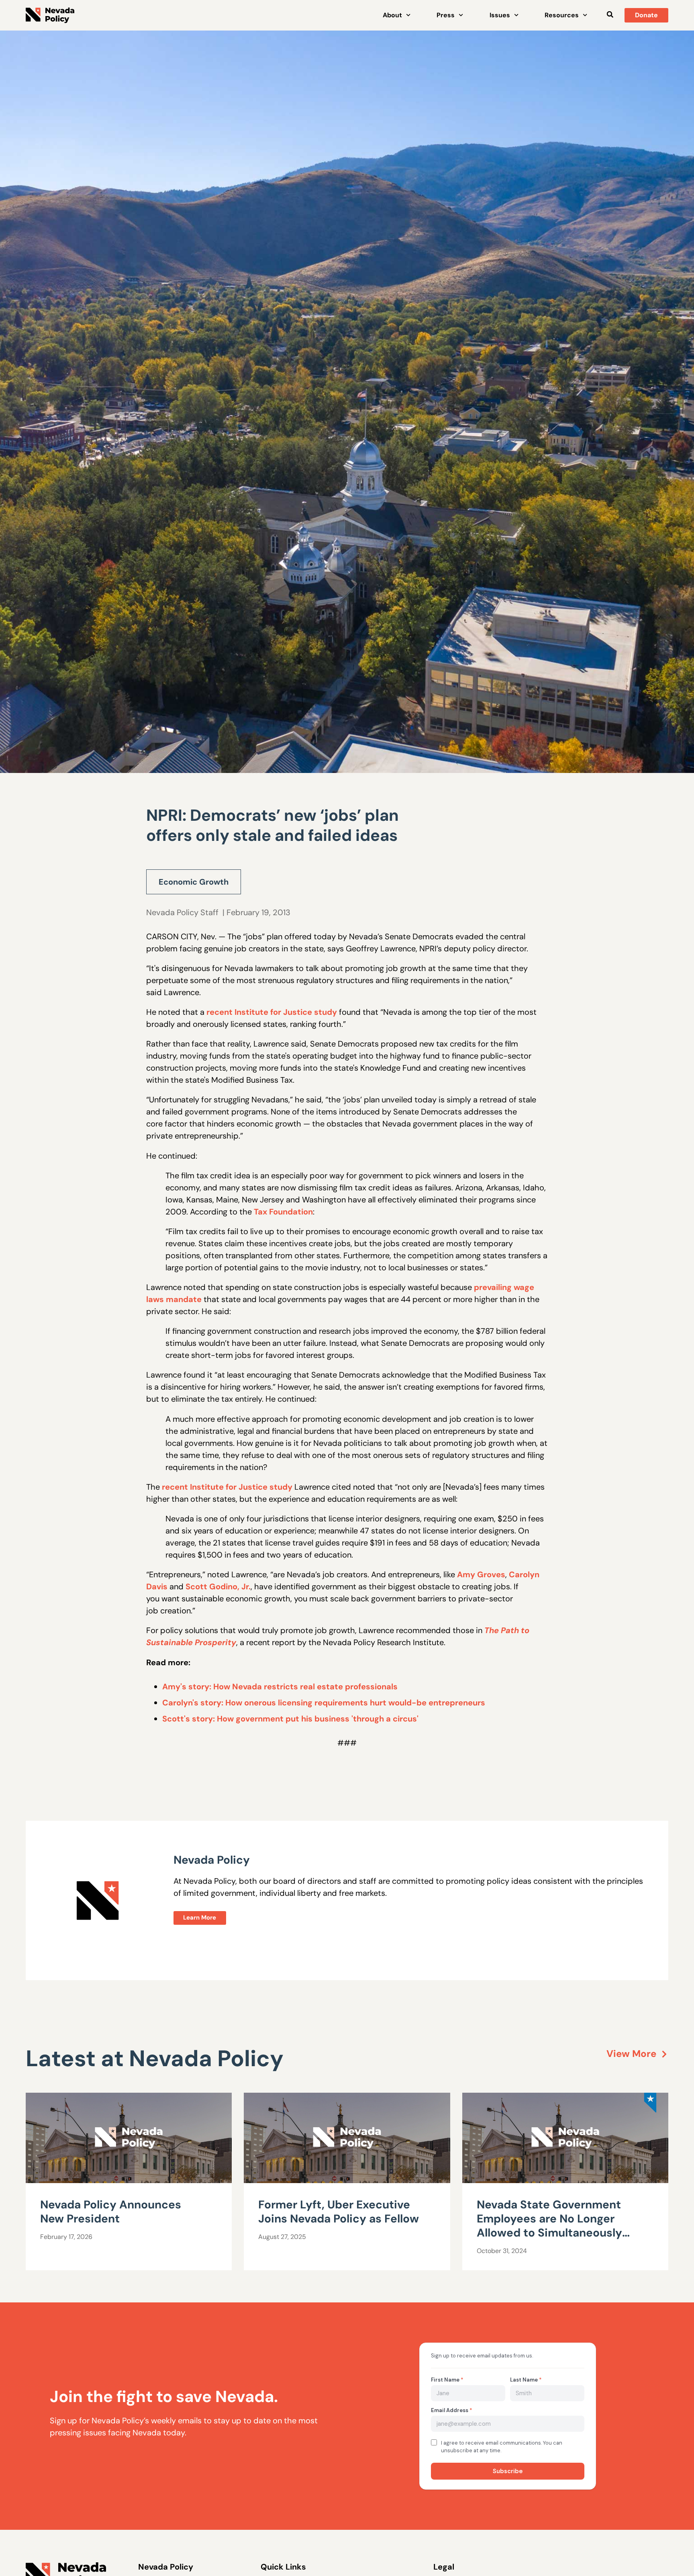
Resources (562, 15)
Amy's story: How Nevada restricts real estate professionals (280, 1687)
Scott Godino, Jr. (218, 1586)
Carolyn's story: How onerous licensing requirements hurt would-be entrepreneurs (324, 1703)
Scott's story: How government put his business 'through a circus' (290, 1719)
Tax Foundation (283, 1212)
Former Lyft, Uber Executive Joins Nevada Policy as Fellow (339, 2212)
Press (446, 15)
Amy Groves (481, 1574)
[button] (610, 14)
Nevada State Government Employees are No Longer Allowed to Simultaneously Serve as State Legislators (549, 2226)
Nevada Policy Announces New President (111, 2212)
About (392, 15)
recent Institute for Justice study (272, 1012)
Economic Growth (194, 882)
